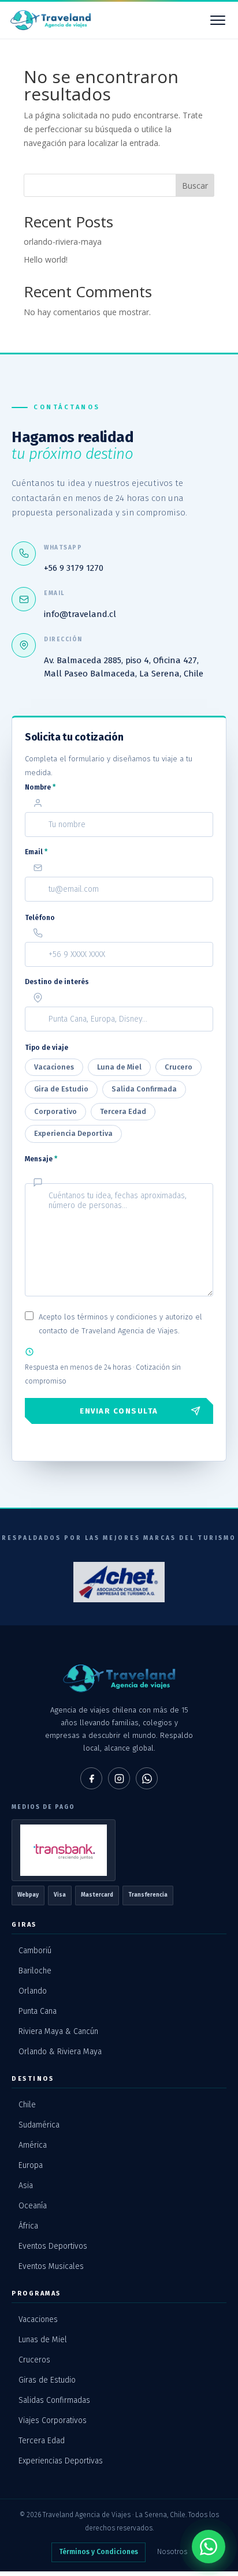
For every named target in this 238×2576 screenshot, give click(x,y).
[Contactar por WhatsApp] (209, 2547)
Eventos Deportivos (53, 2246)
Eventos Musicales (51, 2266)
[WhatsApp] (147, 1778)
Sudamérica (39, 2125)
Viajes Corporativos (53, 2420)
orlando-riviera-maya (63, 242)
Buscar (195, 186)
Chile (27, 2105)
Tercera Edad (42, 2441)
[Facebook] (91, 1778)
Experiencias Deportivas (61, 2461)
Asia (26, 2186)
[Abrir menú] (218, 20)
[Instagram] (119, 1778)
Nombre (40, 787)
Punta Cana (38, 2011)
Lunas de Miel (43, 2340)
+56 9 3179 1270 (74, 568)
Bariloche (35, 1971)
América (33, 2145)
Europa (31, 2165)
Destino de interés (57, 982)
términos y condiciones (117, 1317)
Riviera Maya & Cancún (58, 2031)
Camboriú (35, 1951)
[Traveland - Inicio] (51, 20)
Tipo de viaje (47, 1048)
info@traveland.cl (80, 614)
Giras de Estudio (47, 2380)
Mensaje (41, 1159)
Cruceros (34, 2360)
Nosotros (172, 2552)
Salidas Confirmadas (54, 2400)
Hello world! (46, 259)
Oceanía (33, 2206)
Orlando (33, 1991)
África (28, 2226)
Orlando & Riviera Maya (60, 2052)
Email (36, 852)
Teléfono (40, 918)
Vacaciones (38, 2319)
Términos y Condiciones (98, 2552)
